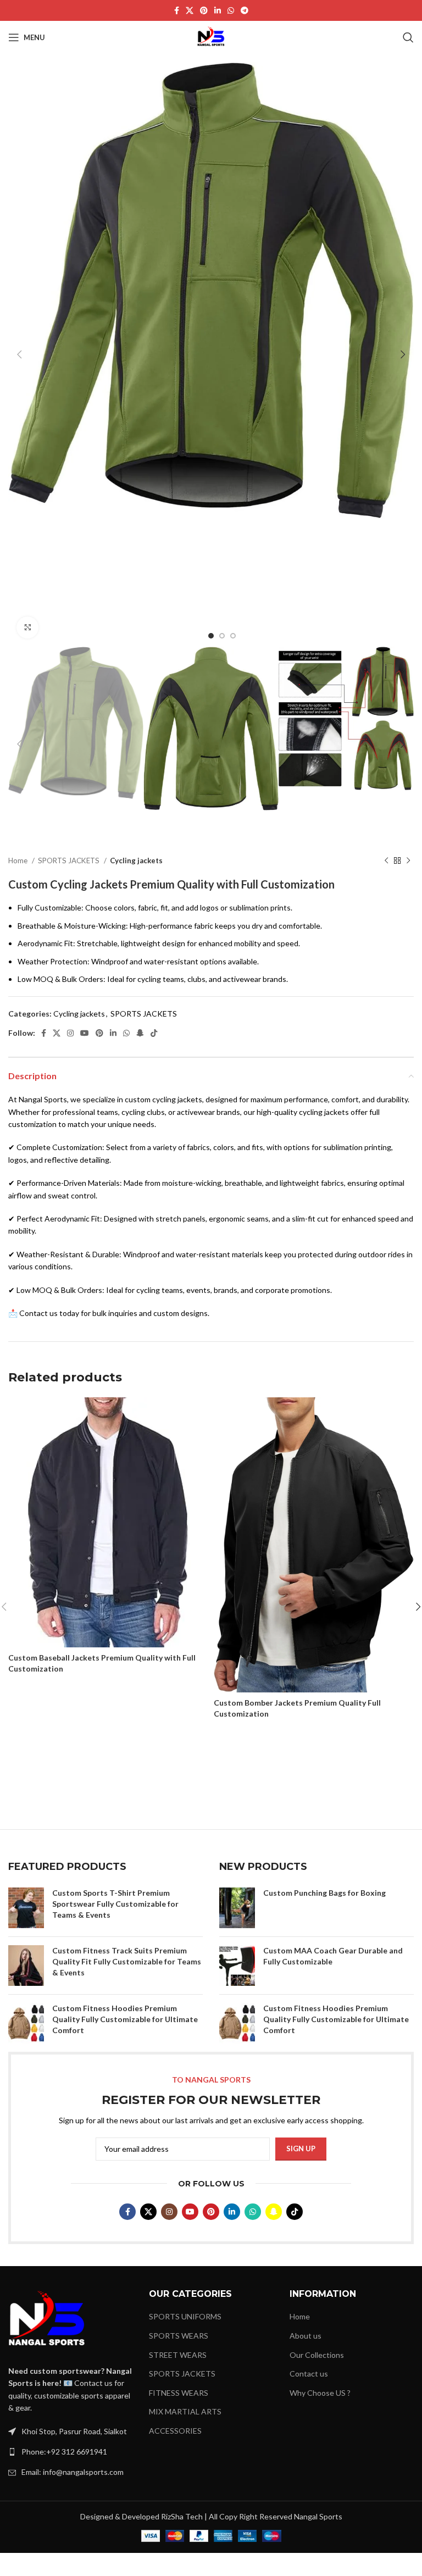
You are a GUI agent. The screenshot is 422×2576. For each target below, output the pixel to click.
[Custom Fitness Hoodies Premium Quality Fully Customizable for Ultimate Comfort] (26, 2023)
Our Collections (317, 2355)
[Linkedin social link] (218, 10)
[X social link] (190, 10)
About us (306, 2336)
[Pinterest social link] (204, 10)
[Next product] (408, 861)
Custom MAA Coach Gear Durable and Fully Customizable (333, 1956)
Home (19, 860)
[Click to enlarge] (27, 628)
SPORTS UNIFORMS (185, 2316)
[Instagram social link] (70, 1033)
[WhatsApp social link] (231, 10)
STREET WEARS (178, 2355)
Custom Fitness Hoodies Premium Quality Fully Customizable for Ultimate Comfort (125, 2019)
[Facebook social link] (177, 10)
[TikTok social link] (154, 1033)
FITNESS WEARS (179, 2393)
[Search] (408, 37)
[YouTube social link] (85, 1033)
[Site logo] (211, 37)
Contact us (309, 2374)
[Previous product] (386, 861)
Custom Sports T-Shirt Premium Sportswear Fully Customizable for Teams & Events (115, 1903)
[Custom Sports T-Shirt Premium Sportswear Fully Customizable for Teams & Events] (26, 1908)
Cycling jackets (136, 860)
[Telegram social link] (245, 10)
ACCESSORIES (175, 2431)
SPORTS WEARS (179, 2336)
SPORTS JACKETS (70, 860)
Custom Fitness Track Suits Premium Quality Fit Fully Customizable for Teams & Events (127, 1961)
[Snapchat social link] (140, 1033)
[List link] (70, 2452)
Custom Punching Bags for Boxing (324, 1893)
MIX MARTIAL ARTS (185, 2411)
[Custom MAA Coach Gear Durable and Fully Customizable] (237, 1966)
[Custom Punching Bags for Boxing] (237, 1908)
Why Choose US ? (320, 2393)
